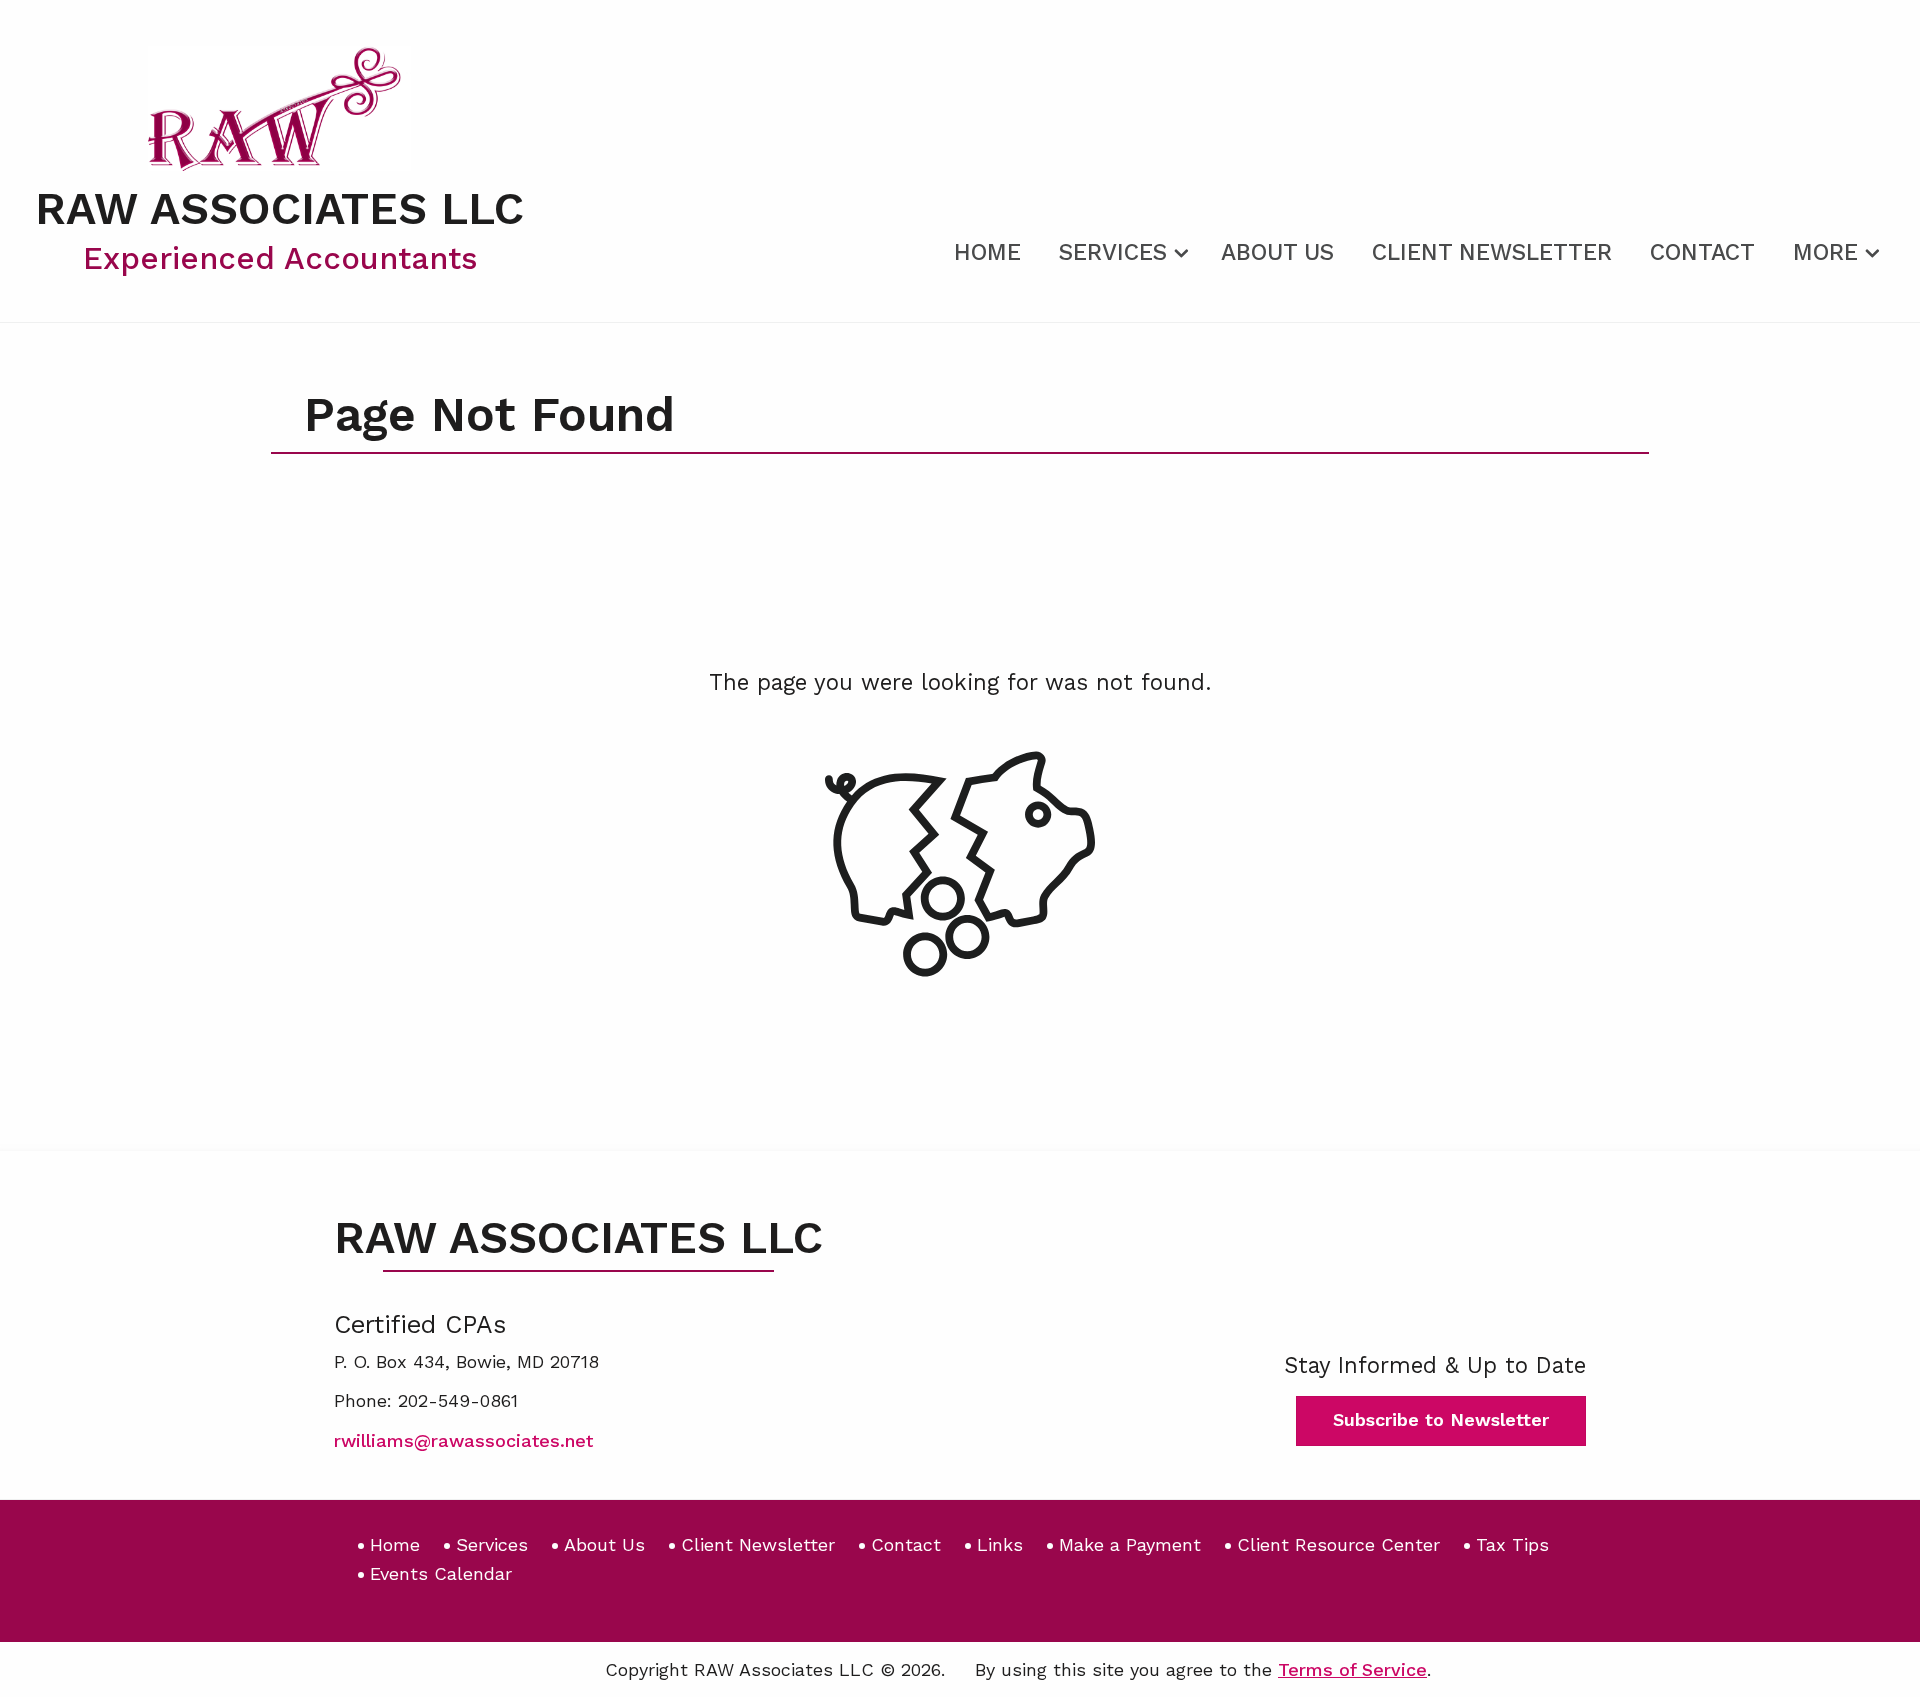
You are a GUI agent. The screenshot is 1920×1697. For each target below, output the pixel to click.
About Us (1277, 252)
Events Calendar (441, 1573)
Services (1113, 252)
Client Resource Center (1338, 1544)
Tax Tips (1512, 1544)
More (1825, 252)
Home (987, 252)
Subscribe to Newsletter (1441, 1419)
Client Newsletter (1492, 252)
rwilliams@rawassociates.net (463, 1440)
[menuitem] (987, 249)
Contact (1702, 252)
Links (1000, 1544)
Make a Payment (1130, 1544)
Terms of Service (1352, 1669)
